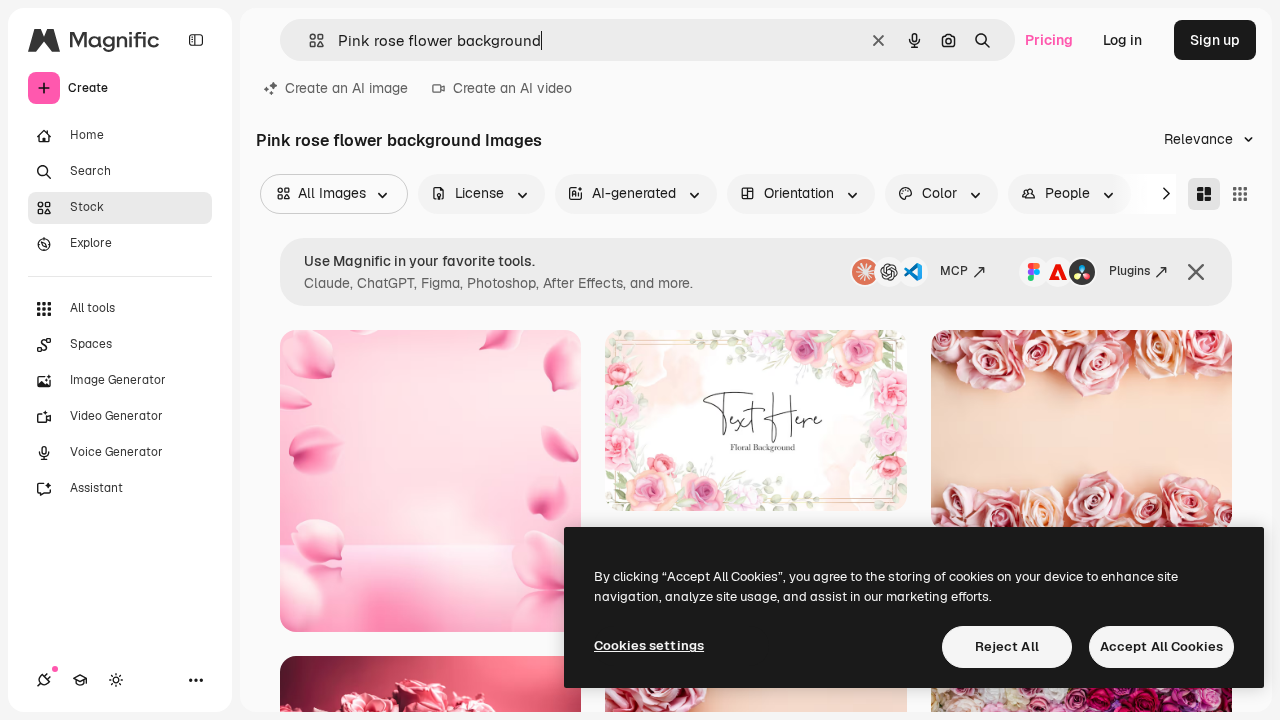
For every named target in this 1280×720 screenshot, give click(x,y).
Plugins (1129, 271)
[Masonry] (1204, 194)
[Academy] (80, 680)
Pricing (1049, 40)
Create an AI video (512, 88)
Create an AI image (346, 88)
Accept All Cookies (1161, 646)
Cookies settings (649, 645)
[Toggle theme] (116, 680)
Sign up (1215, 40)
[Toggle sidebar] (196, 40)
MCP (954, 271)
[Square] (1240, 194)
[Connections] (44, 680)
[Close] (1196, 272)
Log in (1122, 40)
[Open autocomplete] (308, 40)
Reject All (1007, 646)
